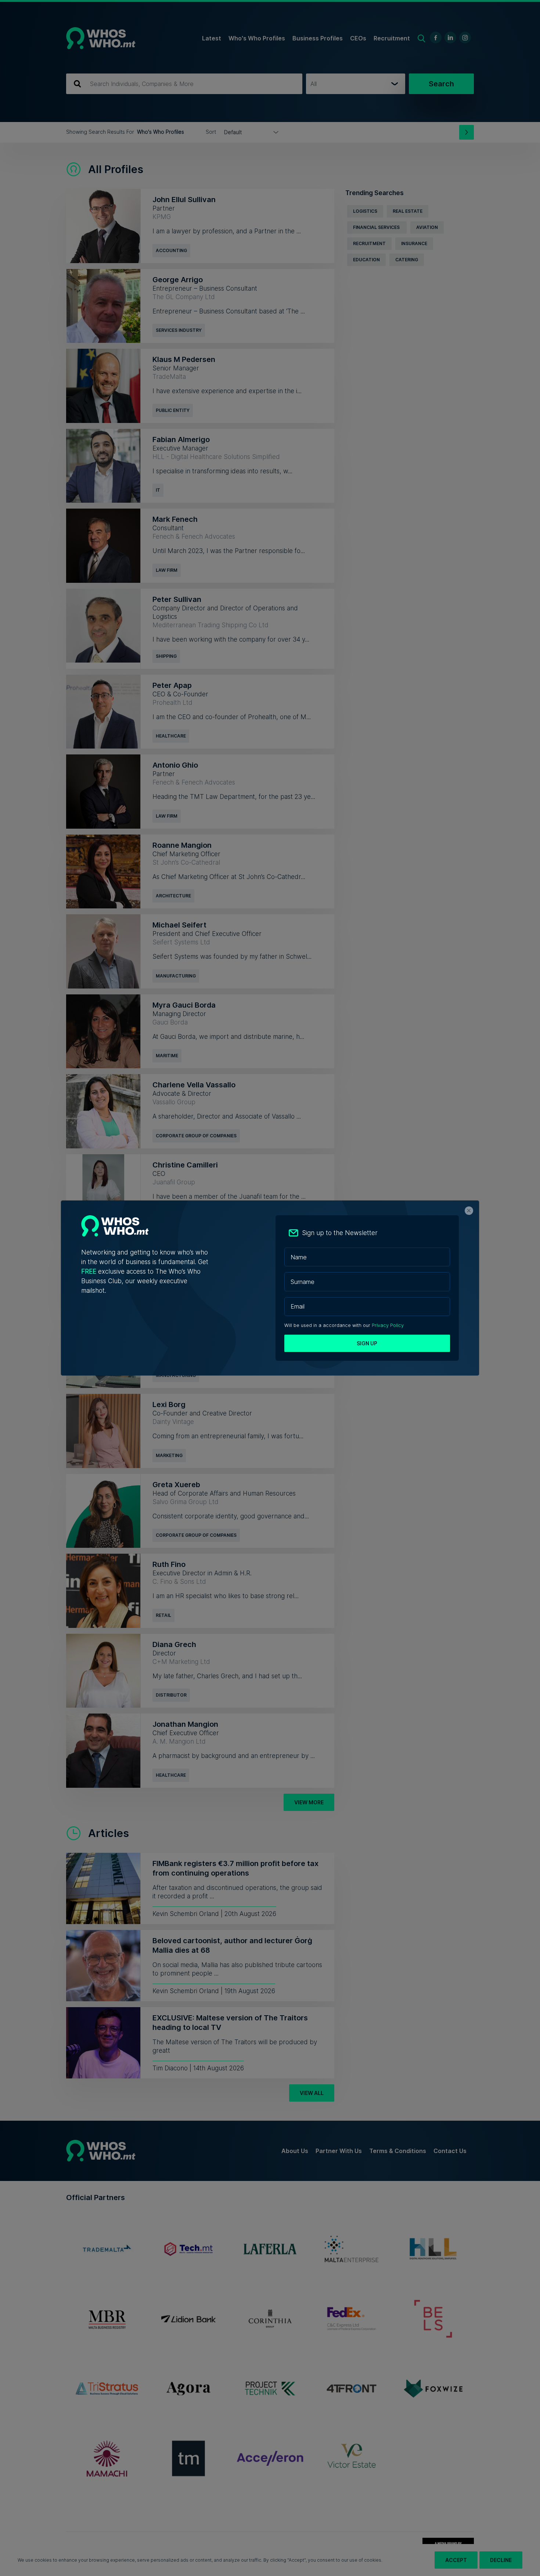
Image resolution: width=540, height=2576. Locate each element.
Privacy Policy (388, 1325)
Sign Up (367, 1343)
